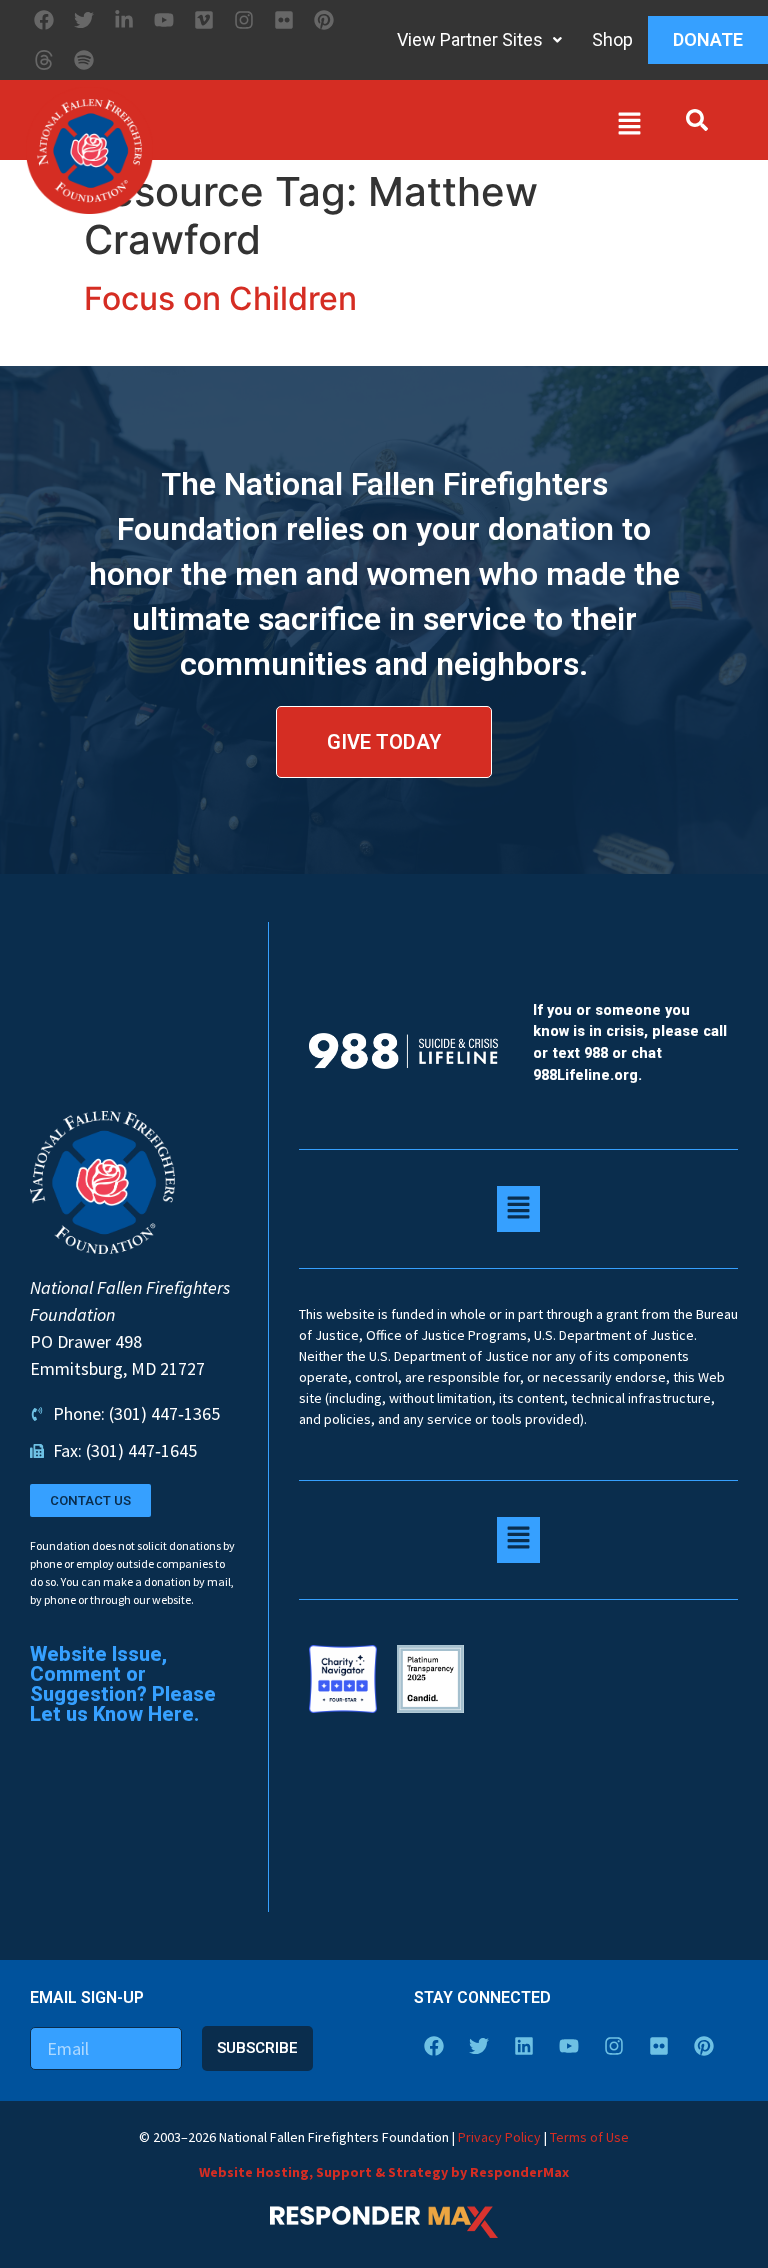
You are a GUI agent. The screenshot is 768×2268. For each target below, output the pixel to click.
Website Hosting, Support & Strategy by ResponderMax (384, 2172)
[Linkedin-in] (124, 20)
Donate (708, 39)
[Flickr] (284, 20)
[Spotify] (84, 60)
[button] (402, 128)
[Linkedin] (524, 2046)
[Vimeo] (204, 20)
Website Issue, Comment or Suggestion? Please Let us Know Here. (123, 1684)
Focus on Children (220, 298)
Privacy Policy (499, 2137)
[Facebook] (44, 20)
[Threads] (44, 60)
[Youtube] (164, 20)
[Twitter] (84, 20)
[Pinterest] (324, 20)
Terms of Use (589, 2137)
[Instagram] (244, 20)
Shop (612, 39)
